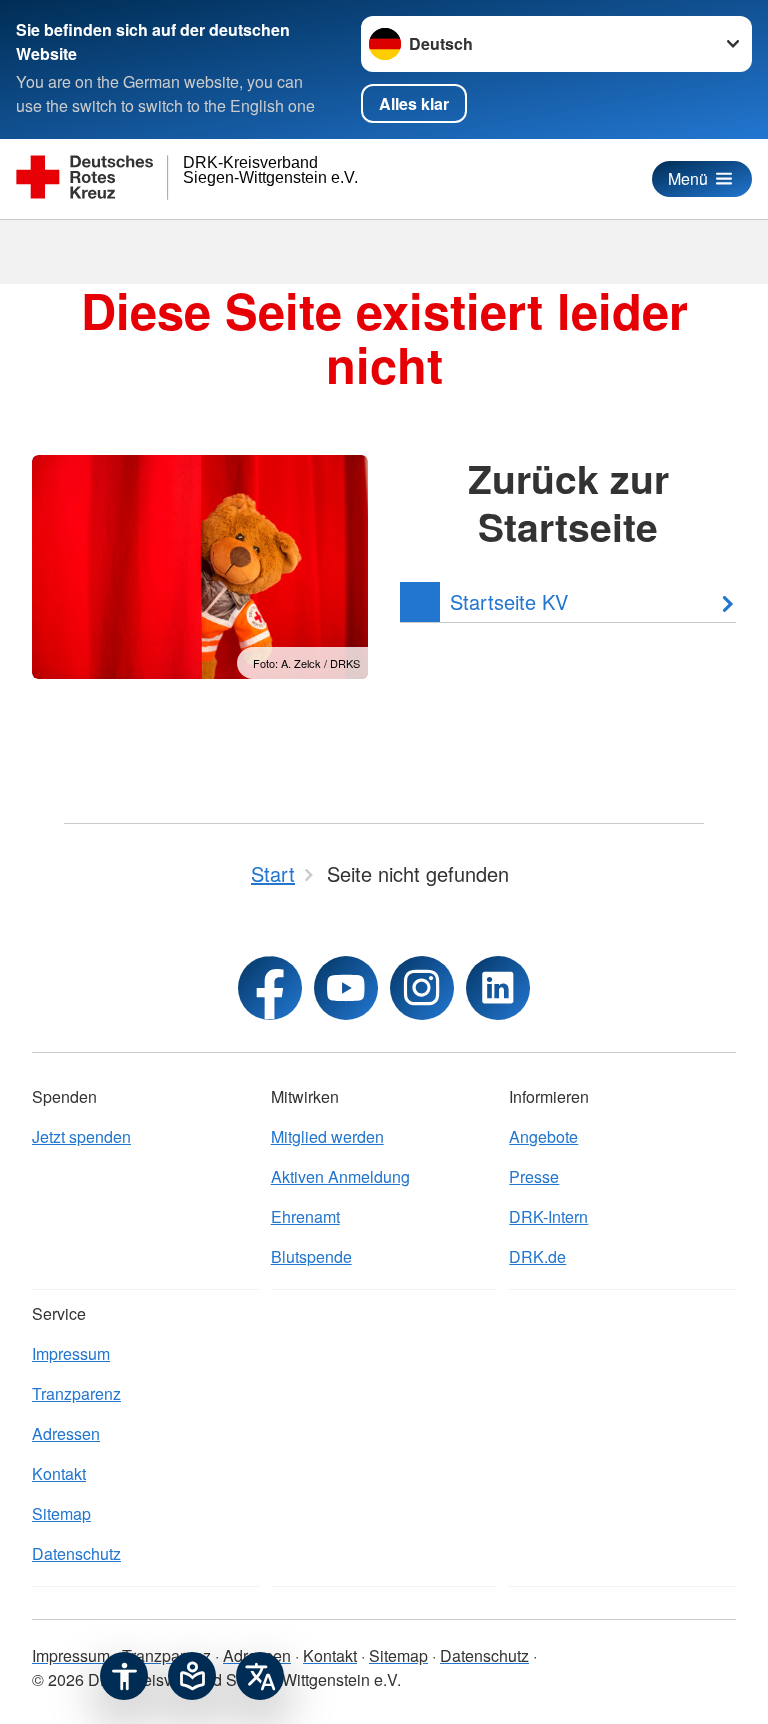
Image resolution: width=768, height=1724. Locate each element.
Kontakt (59, 1473)
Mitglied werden (327, 1136)
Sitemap (61, 1513)
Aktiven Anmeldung (340, 1176)
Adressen (66, 1433)
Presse (534, 1176)
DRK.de (537, 1256)
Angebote (543, 1136)
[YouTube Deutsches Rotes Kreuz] (346, 988)
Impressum (71, 1353)
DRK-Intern (548, 1216)
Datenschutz (76, 1553)
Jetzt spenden (81, 1136)
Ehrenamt (305, 1216)
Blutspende (311, 1256)
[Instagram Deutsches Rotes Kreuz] (422, 988)
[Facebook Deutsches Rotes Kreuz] (270, 988)
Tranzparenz (76, 1393)
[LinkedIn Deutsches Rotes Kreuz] (498, 988)
